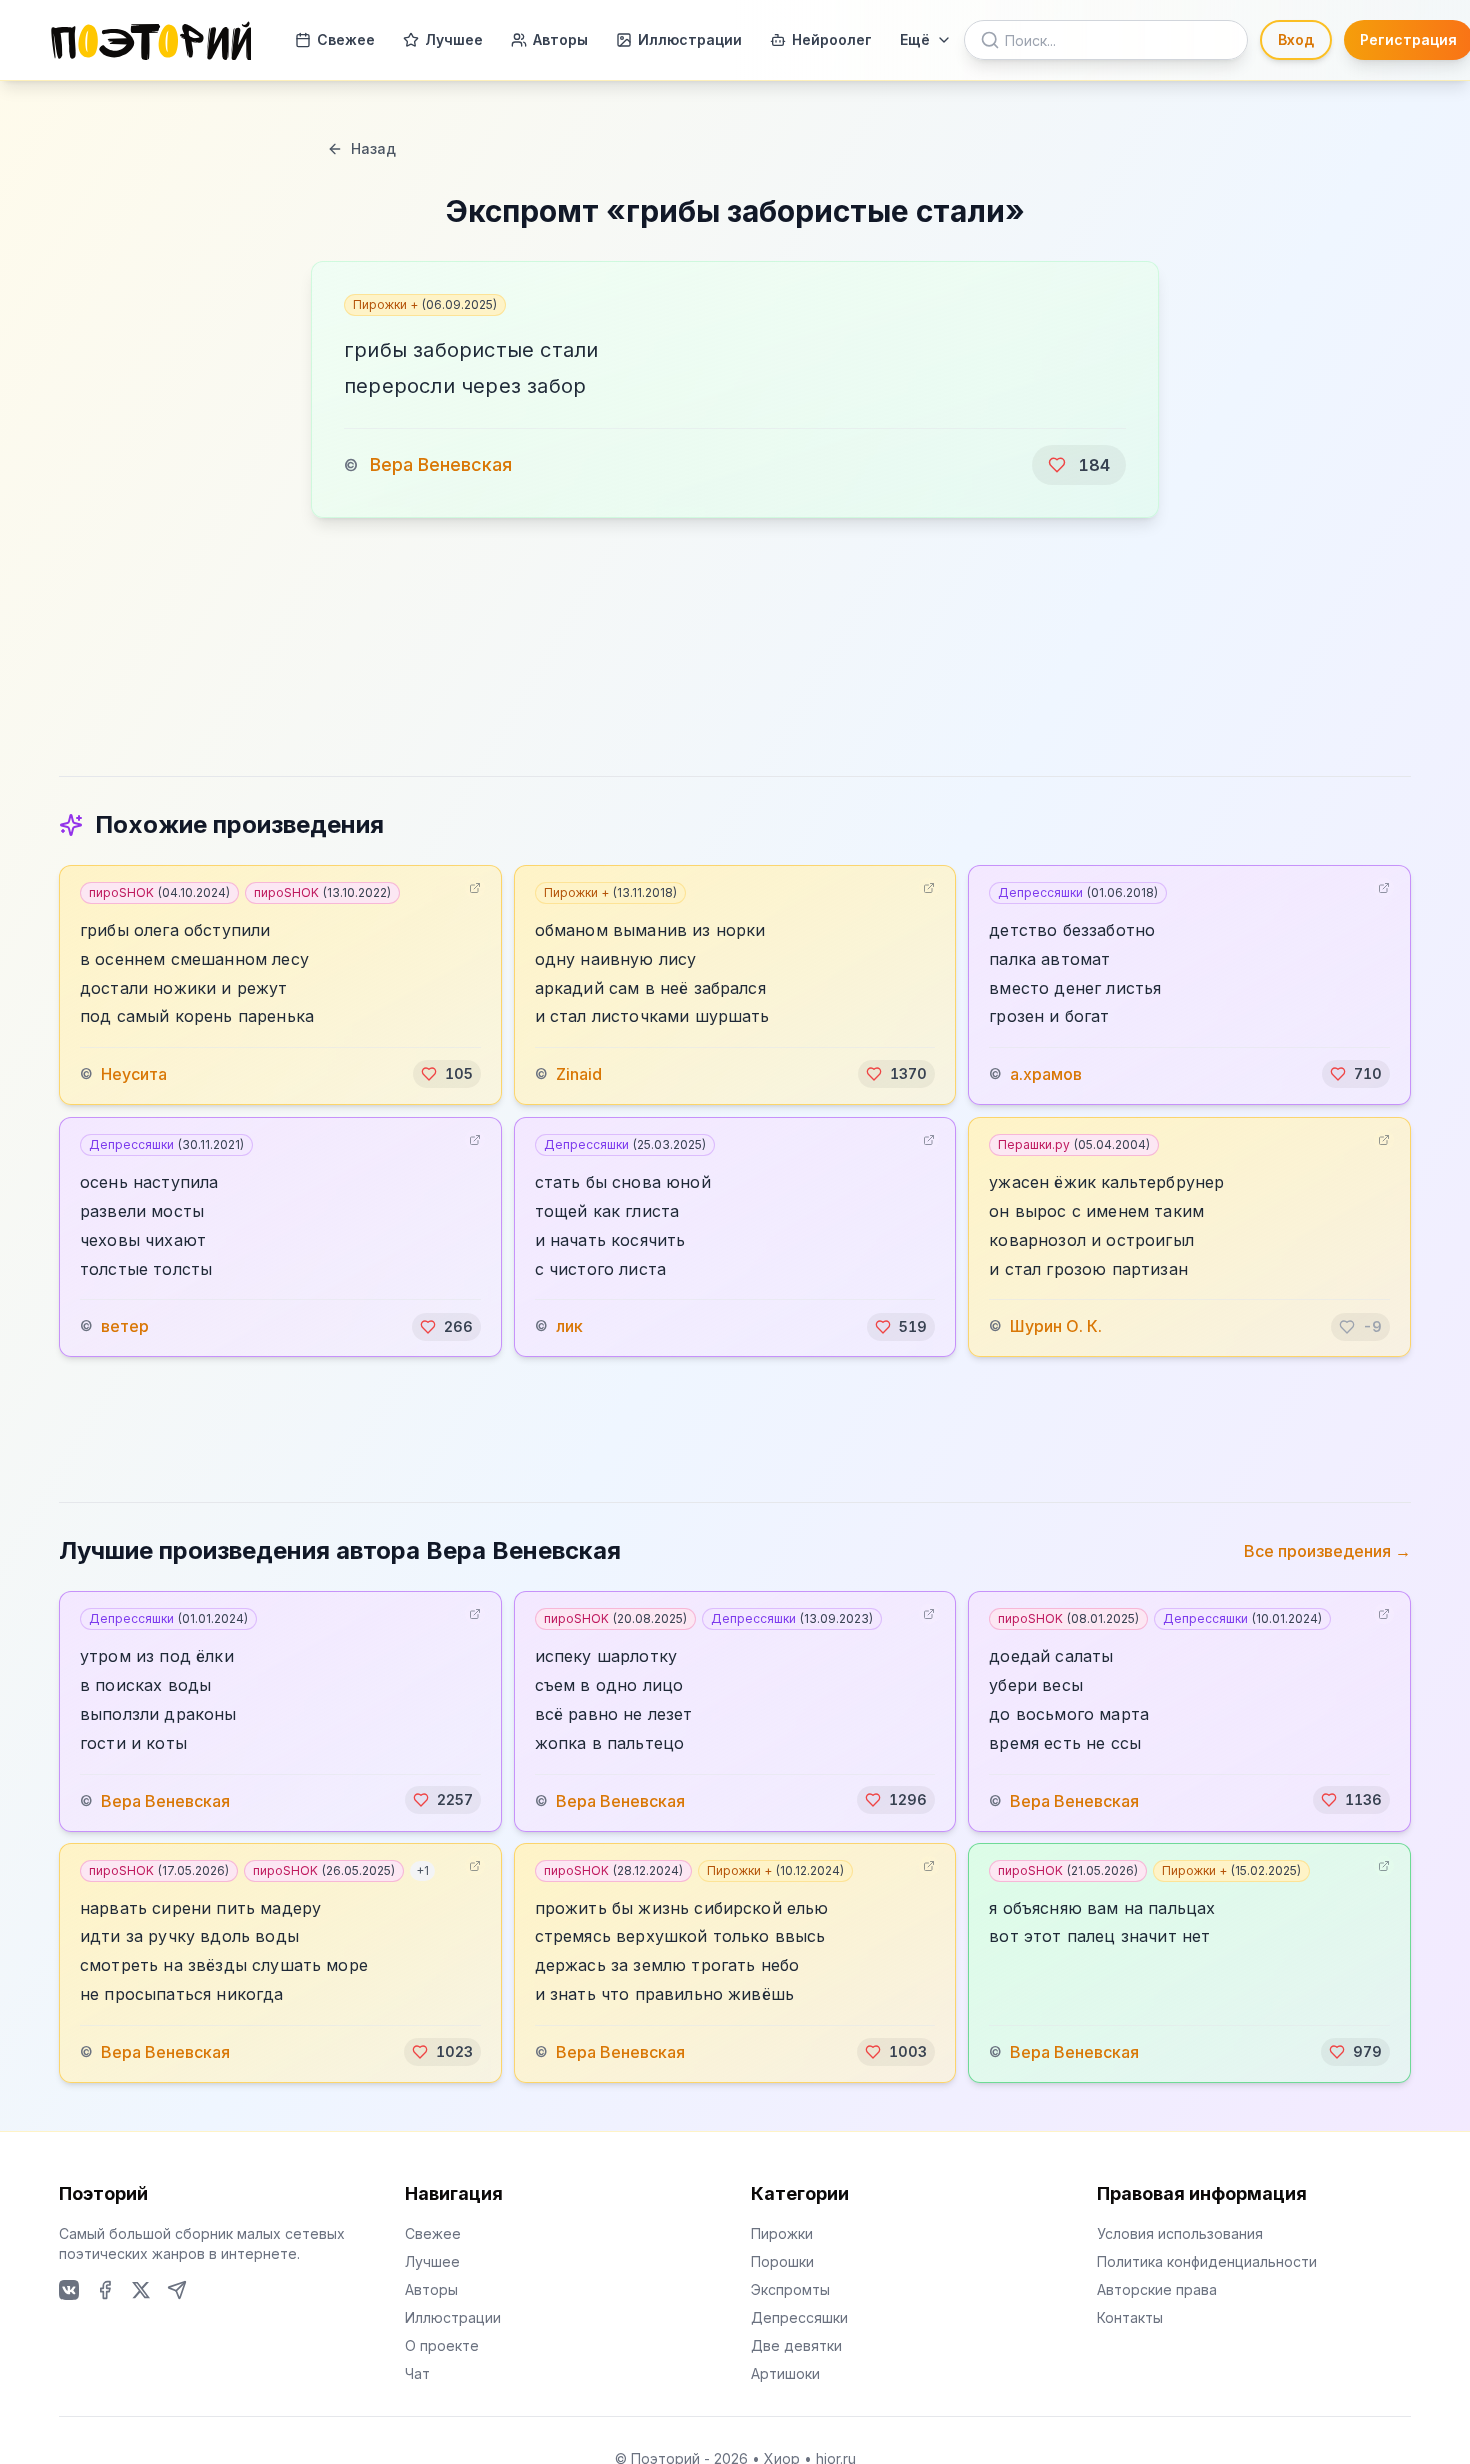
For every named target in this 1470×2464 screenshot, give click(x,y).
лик (569, 1327)
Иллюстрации (690, 39)
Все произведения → (1327, 1551)
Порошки (782, 2261)
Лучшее (454, 39)
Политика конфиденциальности (1207, 2261)
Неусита (134, 1074)
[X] (141, 2290)
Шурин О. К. (1056, 1327)
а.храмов (1046, 1074)
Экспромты (790, 2289)
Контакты (1130, 2317)
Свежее (346, 39)
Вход (1296, 39)
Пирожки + (425, 304)
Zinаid (579, 1074)
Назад (373, 148)
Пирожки (782, 2233)
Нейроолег (832, 39)
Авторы (560, 39)
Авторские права (1157, 2289)
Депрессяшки (1078, 892)
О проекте (442, 2345)
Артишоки (785, 2373)
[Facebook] (105, 2290)
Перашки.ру (1074, 1144)
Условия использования (1180, 2233)
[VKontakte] (69, 2290)
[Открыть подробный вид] (475, 888)
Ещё (915, 39)
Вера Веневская (441, 464)
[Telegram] (177, 2290)
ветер (125, 1327)
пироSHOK (159, 892)
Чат (417, 2373)
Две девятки (796, 2345)
